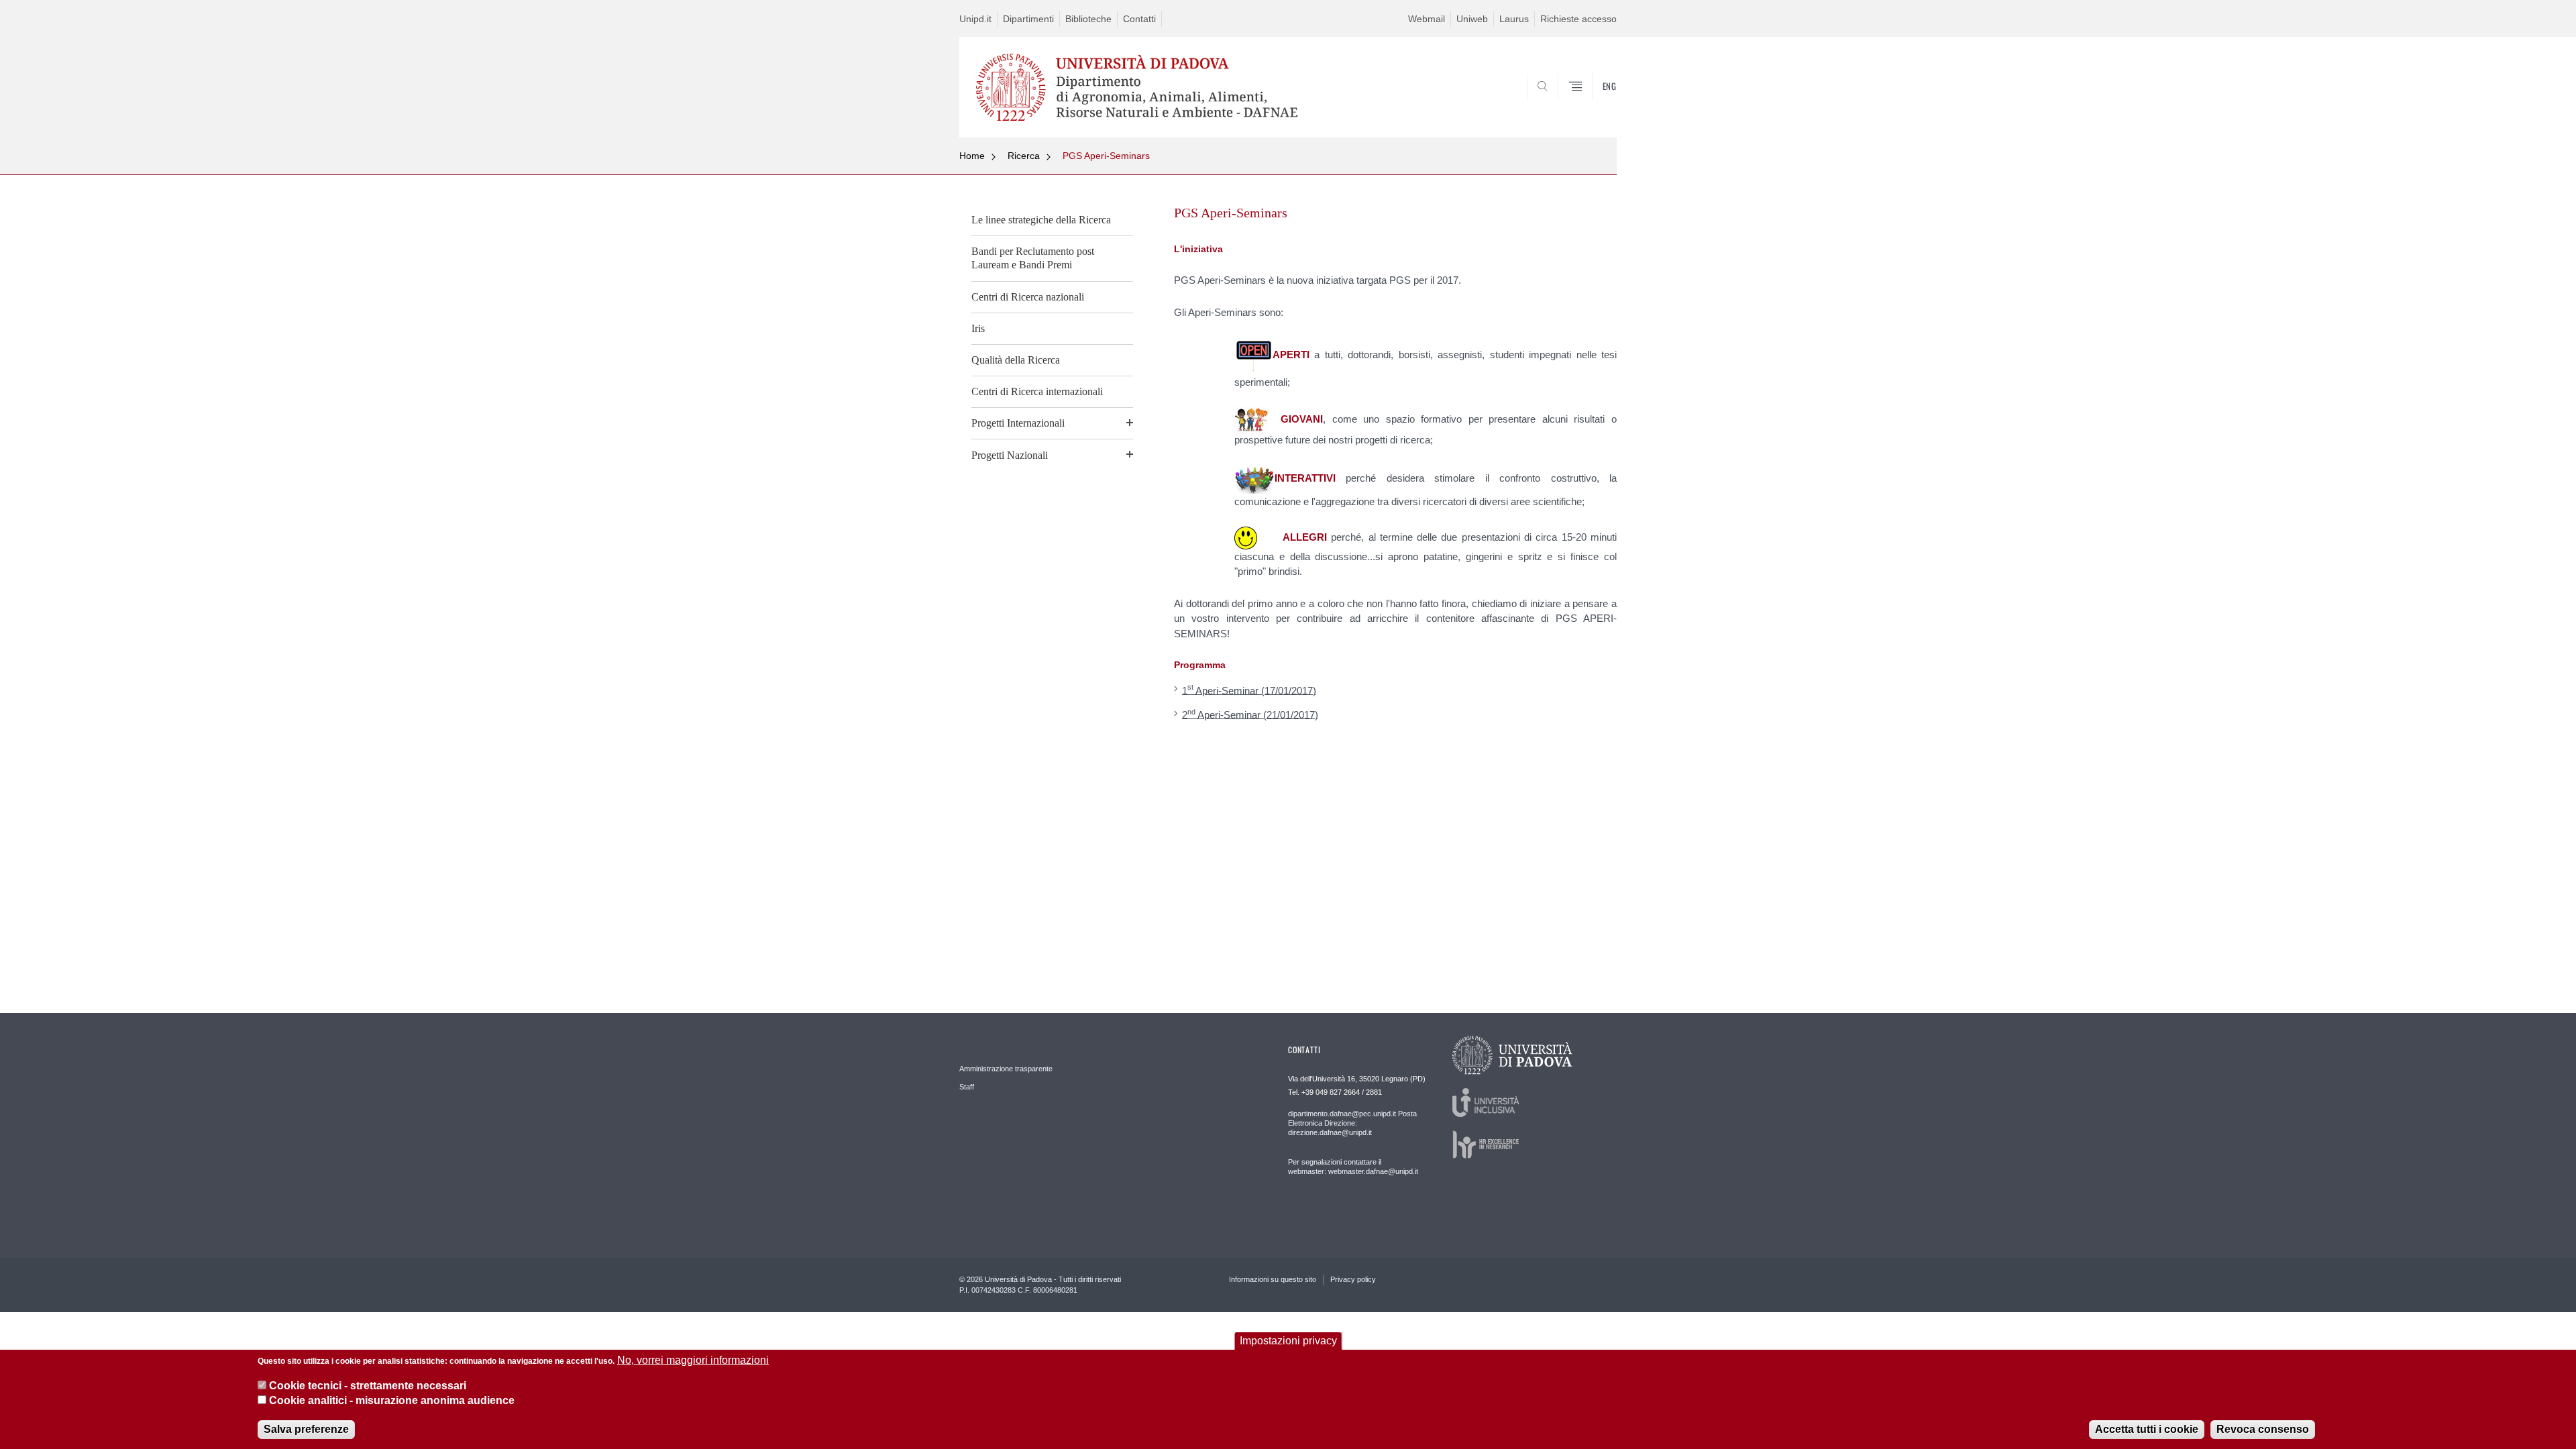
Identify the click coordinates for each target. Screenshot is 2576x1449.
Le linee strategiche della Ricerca (1041, 220)
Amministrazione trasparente (1006, 1069)
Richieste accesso (1578, 19)
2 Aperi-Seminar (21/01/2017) (1250, 714)
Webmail (1427, 19)
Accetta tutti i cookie (2147, 1429)
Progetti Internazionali (1018, 423)
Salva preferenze (306, 1429)
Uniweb (1472, 19)
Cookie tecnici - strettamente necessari (368, 1386)
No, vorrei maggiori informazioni (693, 1360)
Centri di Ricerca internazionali (1037, 391)
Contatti (1139, 19)
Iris (978, 328)
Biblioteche (1088, 19)
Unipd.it (975, 19)
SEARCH (1593, 105)
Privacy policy (1353, 1279)
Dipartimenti (1028, 19)
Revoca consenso (2263, 1429)
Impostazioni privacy (1288, 1341)
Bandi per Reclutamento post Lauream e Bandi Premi (1033, 258)
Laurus (1514, 19)
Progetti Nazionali (1010, 455)
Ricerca (1024, 156)
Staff (967, 1087)
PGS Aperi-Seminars (1106, 156)
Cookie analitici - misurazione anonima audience (392, 1401)
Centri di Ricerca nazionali (1028, 297)
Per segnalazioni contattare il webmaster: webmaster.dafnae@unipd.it (1353, 1167)
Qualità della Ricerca (1016, 360)
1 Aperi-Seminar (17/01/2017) (1249, 689)
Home (972, 156)
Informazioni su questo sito (1273, 1279)
